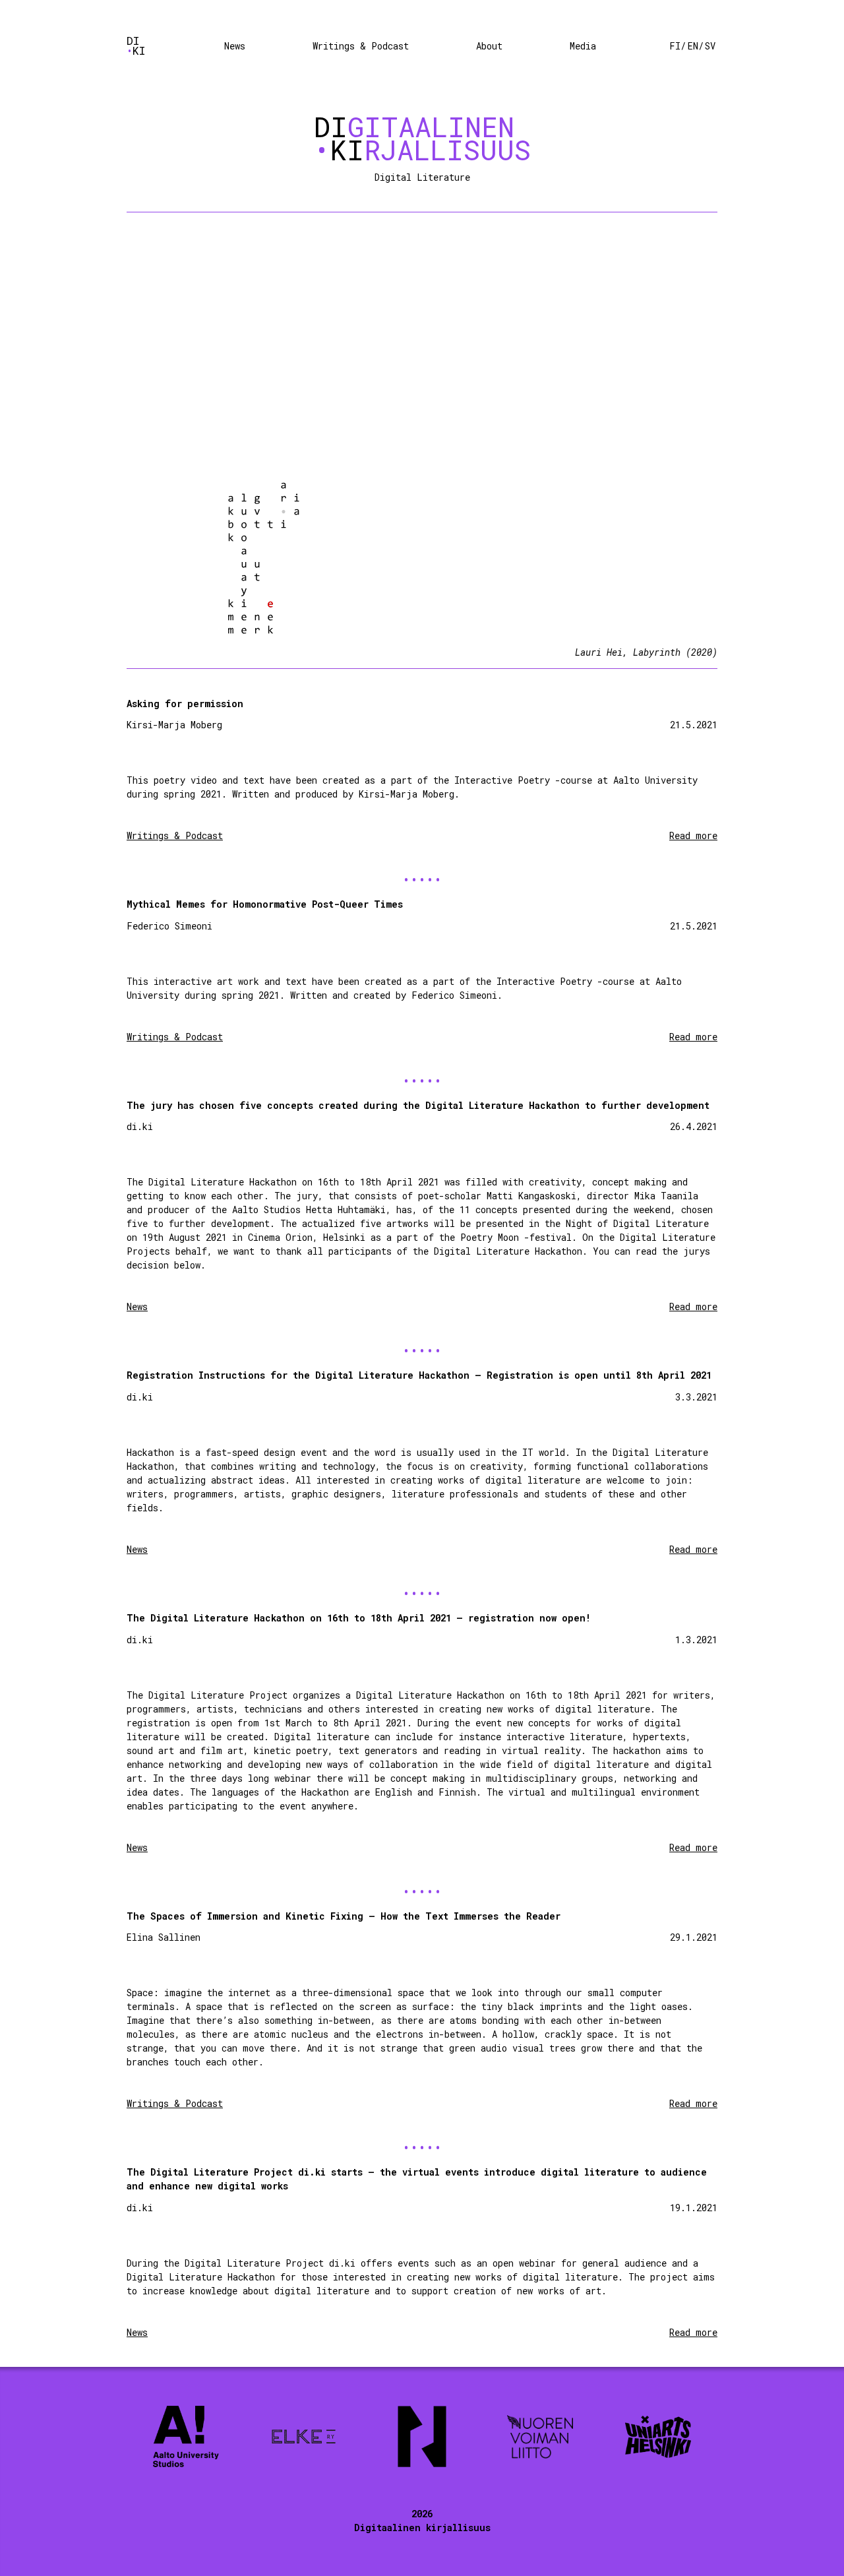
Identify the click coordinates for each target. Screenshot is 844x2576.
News (235, 46)
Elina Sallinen (164, 1937)
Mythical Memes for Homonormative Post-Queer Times (265, 904)
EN (693, 46)
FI (675, 46)
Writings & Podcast (361, 46)
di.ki (140, 1126)
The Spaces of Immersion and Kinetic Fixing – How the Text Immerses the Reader (344, 1916)
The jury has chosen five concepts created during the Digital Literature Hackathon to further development (418, 1105)
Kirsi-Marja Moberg (174, 725)
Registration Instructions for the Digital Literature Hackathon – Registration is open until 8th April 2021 (419, 1375)
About (489, 46)
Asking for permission (185, 704)
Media (583, 46)
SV (710, 46)
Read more (693, 835)
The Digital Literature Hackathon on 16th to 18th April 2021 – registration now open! (359, 1618)
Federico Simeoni (169, 926)
